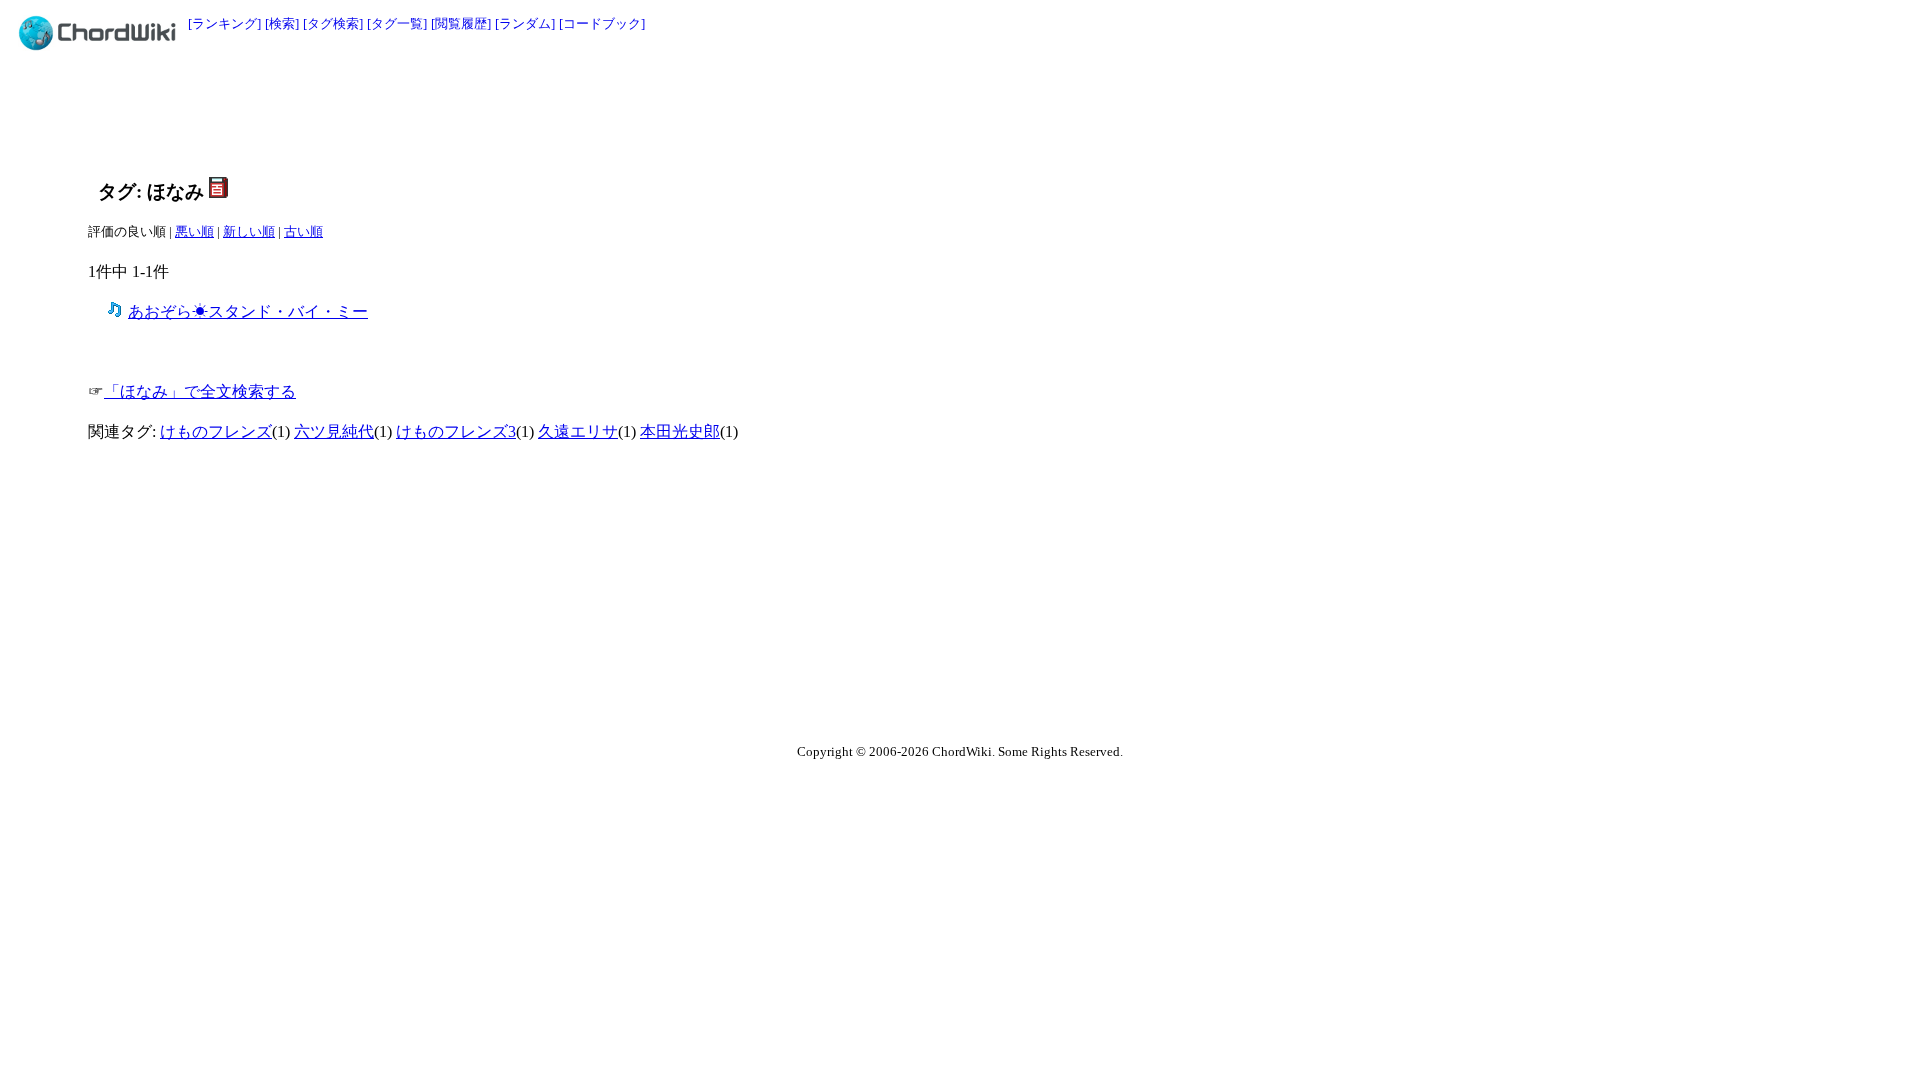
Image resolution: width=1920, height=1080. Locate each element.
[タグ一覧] (397, 23)
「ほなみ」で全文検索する (200, 391)
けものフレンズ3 (456, 431)
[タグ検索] (333, 23)
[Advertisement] (915, 112)
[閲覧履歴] (461, 23)
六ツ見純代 (334, 431)
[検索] (282, 23)
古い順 (303, 231)
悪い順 (194, 231)
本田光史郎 (680, 431)
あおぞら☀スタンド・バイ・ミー (248, 311)
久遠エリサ (578, 431)
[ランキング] (224, 23)
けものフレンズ (216, 431)
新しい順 (249, 231)
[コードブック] (602, 23)
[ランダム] (525, 23)
